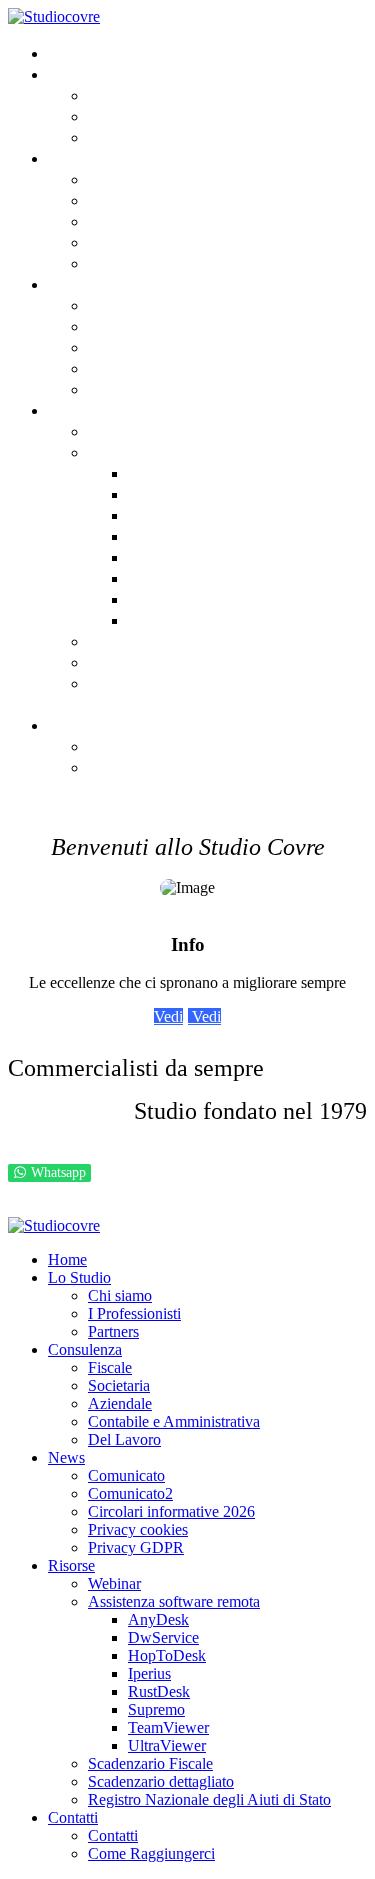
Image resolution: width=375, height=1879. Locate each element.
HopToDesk (170, 514)
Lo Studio (84, 73)
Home (70, 52)
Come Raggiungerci (163, 766)
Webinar (121, 430)
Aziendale (126, 220)
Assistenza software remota (196, 451)
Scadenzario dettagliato (181, 661)
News (68, 283)
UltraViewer (173, 619)
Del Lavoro (129, 262)
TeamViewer (174, 598)
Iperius (154, 535)
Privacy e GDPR (61, 1207)
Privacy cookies (147, 367)
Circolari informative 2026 (191, 346)
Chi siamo (126, 94)
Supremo (162, 577)
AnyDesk (161, 472)
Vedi (168, 1016)
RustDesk (163, 556)
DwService (168, 493)
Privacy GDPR (137, 388)
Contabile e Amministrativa (194, 241)
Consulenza (92, 157)
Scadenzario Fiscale (165, 640)
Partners (120, 136)
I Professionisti (144, 115)
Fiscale (114, 178)
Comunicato (134, 304)
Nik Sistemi (236, 1207)
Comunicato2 (139, 325)
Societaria (127, 199)
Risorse (76, 409)
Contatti (79, 724)
